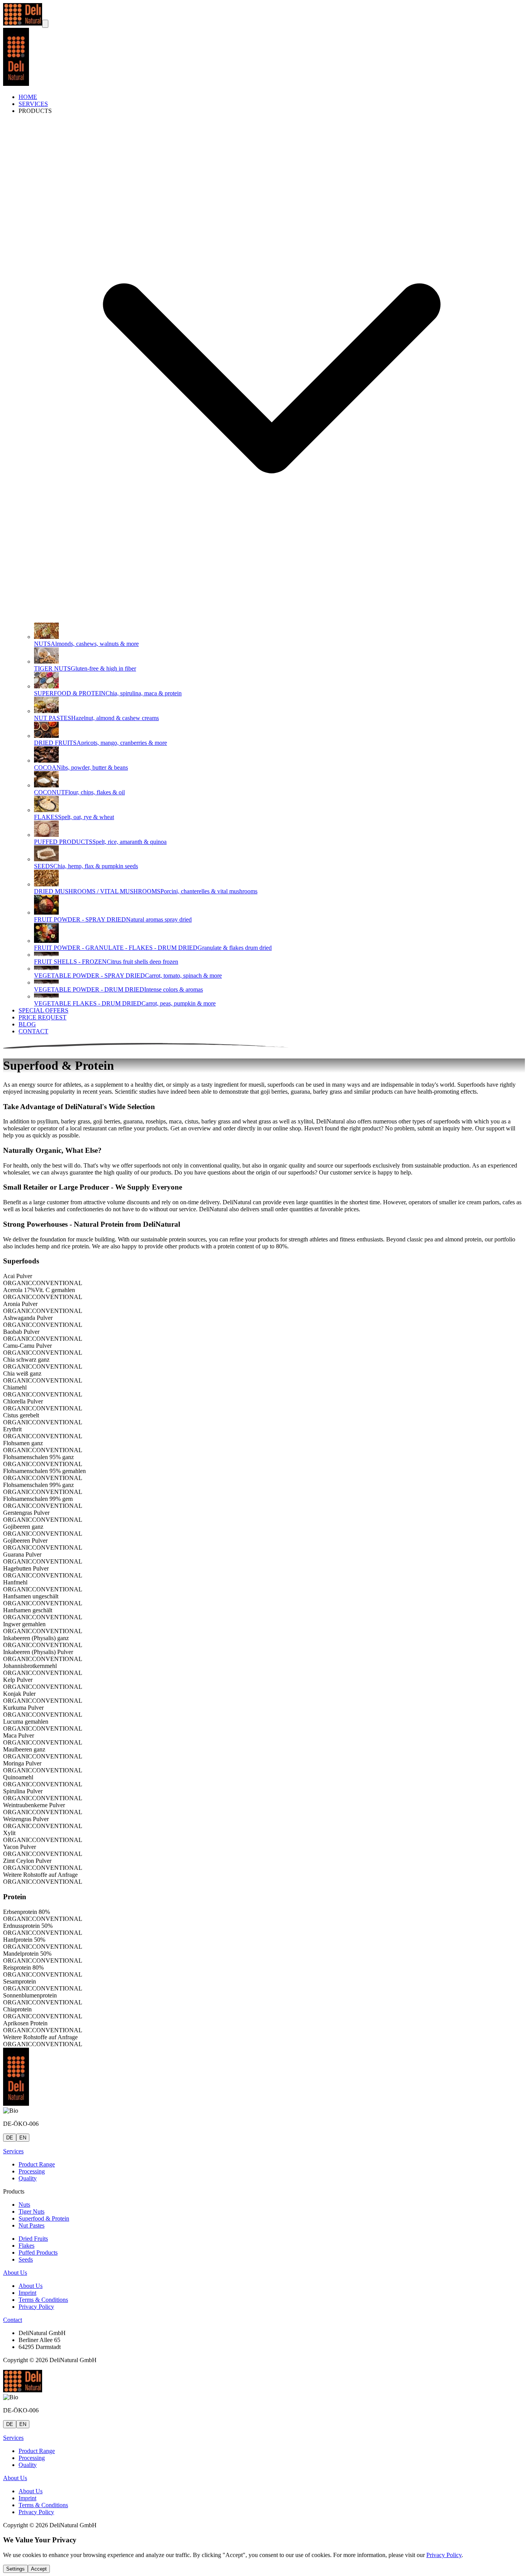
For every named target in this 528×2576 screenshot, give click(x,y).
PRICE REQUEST (43, 1017)
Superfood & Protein (44, 2218)
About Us (15, 2273)
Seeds (26, 2259)
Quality (28, 2178)
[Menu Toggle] (45, 24)
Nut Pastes (32, 2225)
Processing (32, 2171)
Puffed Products (38, 2253)
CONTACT (33, 1031)
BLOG (27, 1024)
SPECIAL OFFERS (43, 1010)
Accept (39, 2569)
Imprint (27, 2293)
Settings (15, 2569)
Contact (13, 2320)
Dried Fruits (33, 2239)
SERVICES (33, 104)
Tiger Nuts (32, 2212)
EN (23, 2138)
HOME (28, 97)
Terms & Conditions (43, 2300)
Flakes (26, 2246)
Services (13, 2151)
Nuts (24, 2205)
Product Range (37, 2164)
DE (10, 2138)
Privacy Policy (36, 2307)
